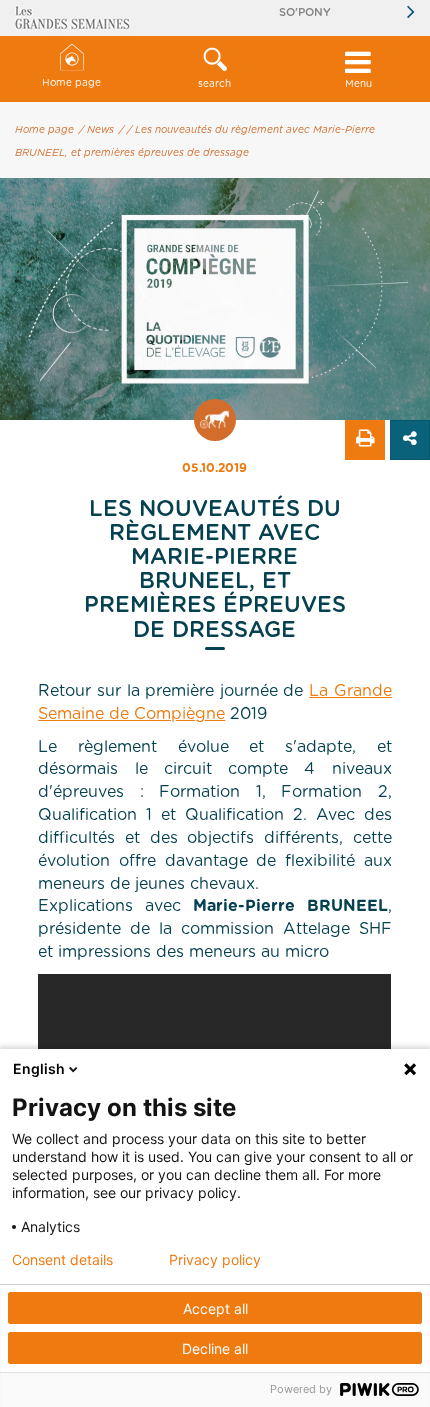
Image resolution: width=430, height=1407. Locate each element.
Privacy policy (215, 1260)
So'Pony (305, 12)
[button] (214, 69)
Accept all (215, 1308)
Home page (71, 83)
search (214, 84)
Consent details (62, 1260)
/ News (96, 130)
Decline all (215, 1348)
